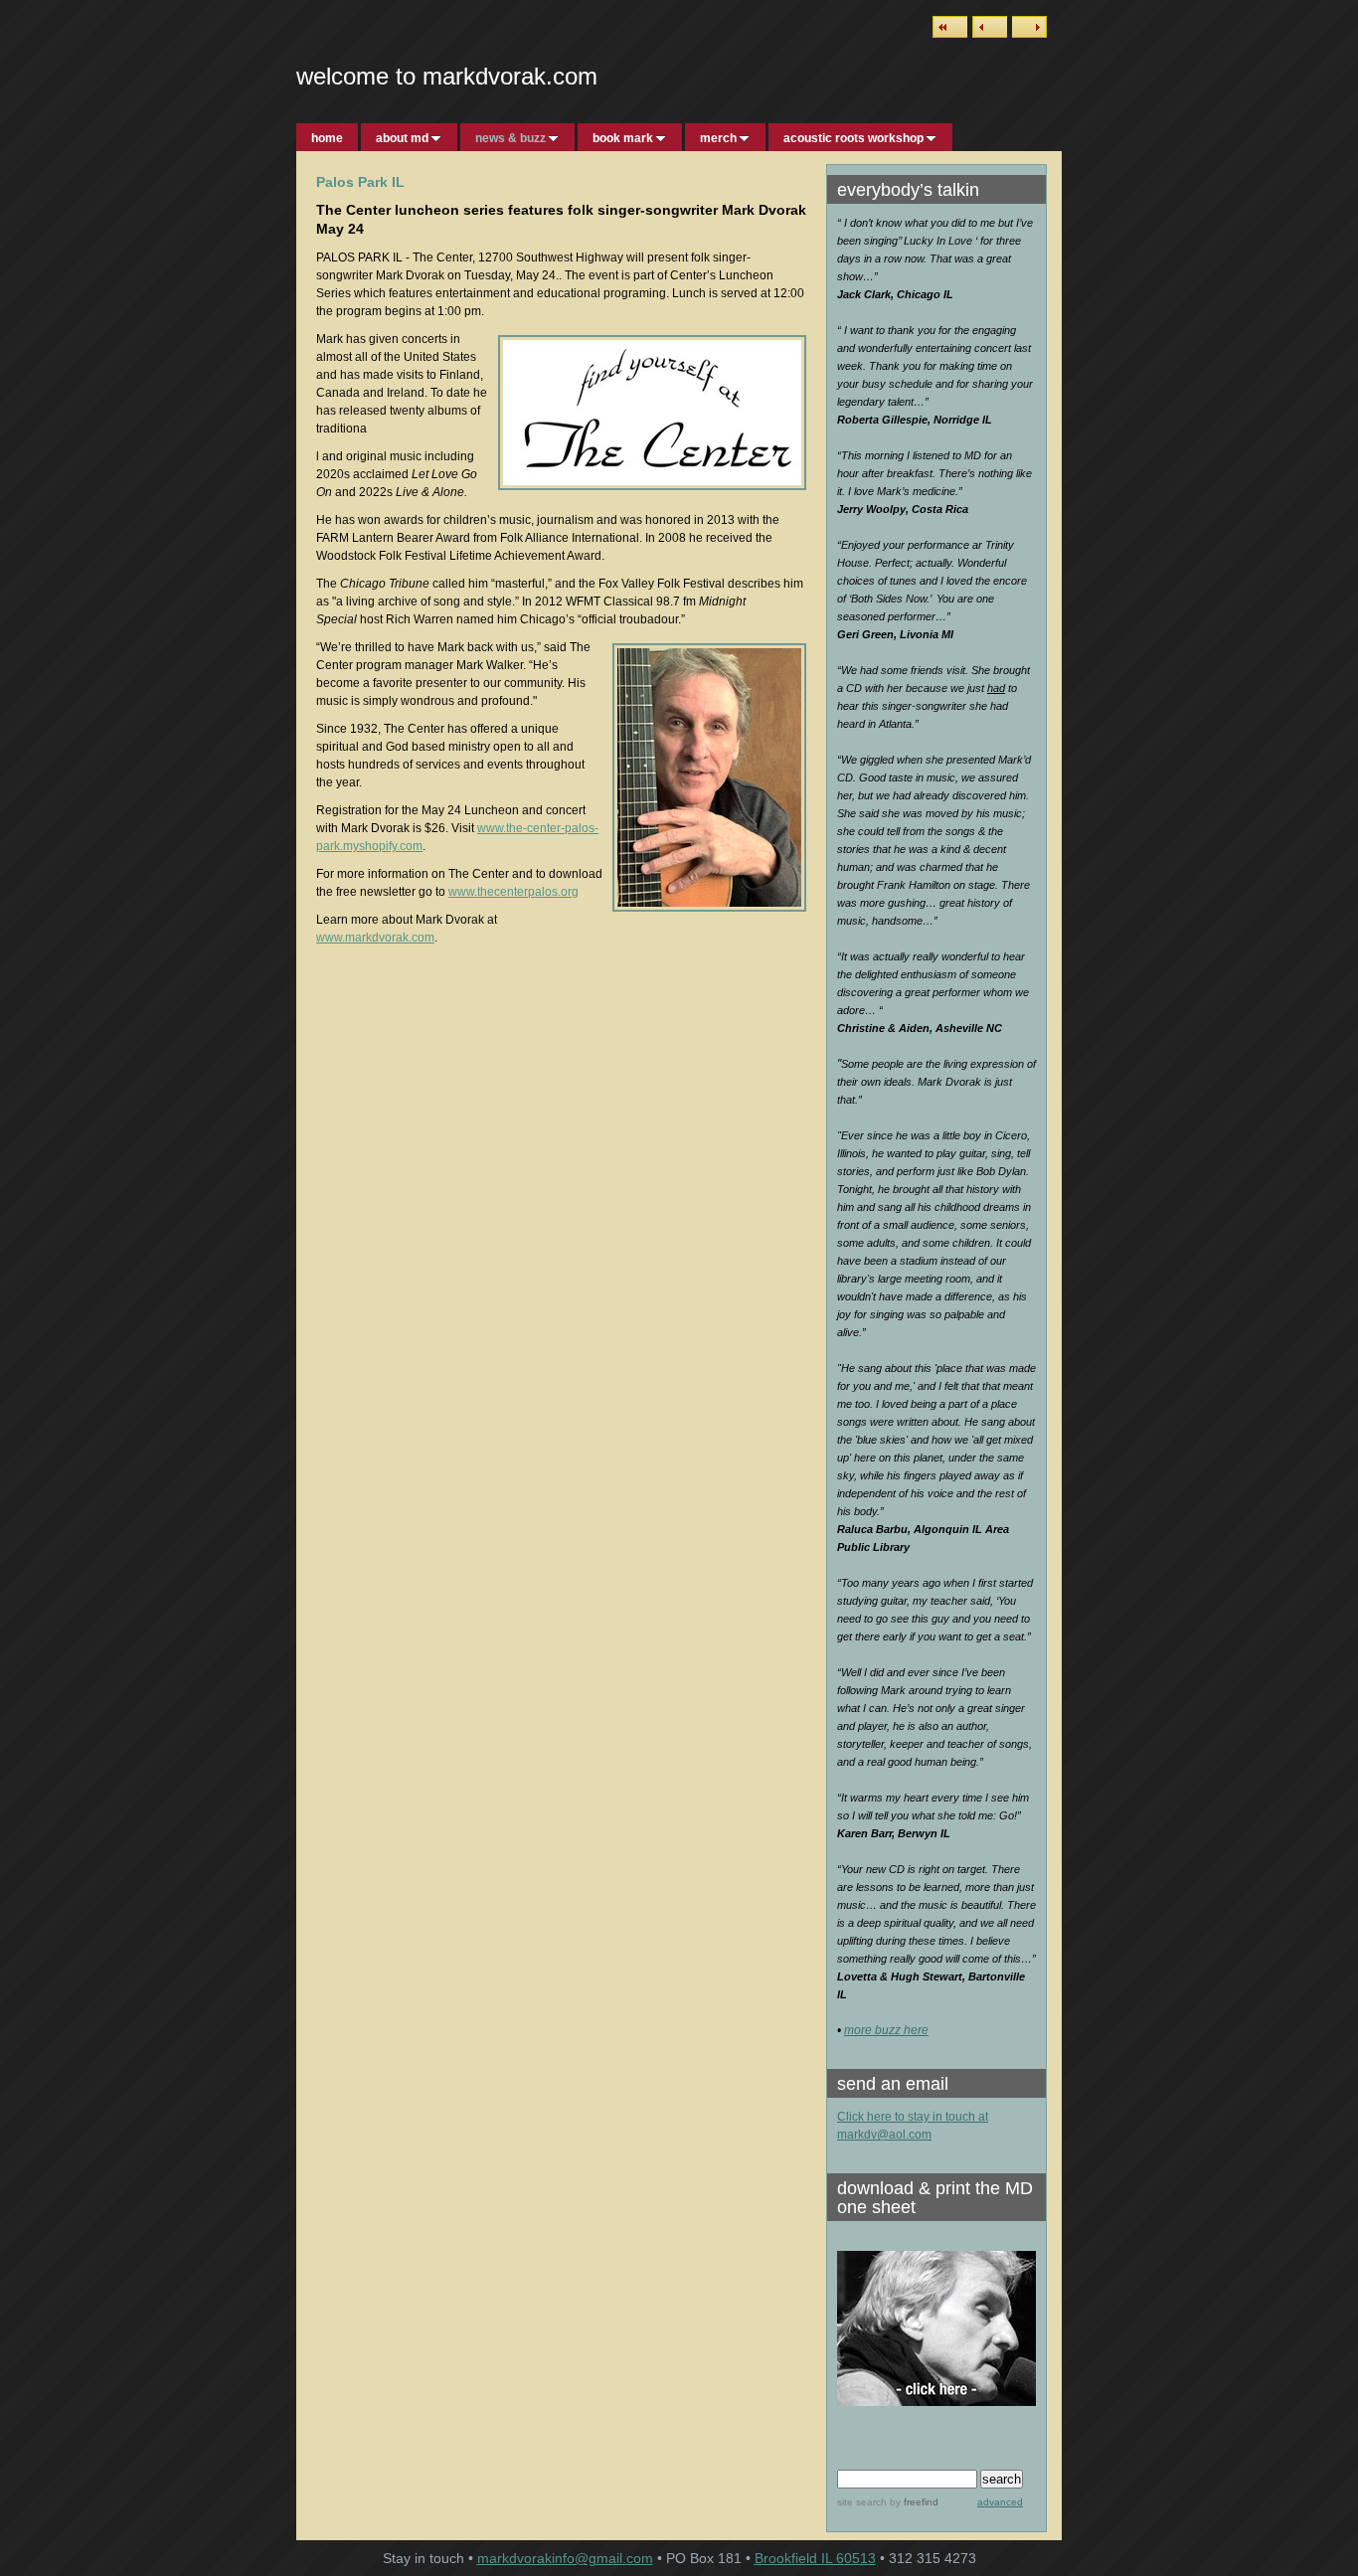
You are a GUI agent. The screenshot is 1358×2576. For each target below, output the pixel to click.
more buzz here (886, 2030)
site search (862, 2502)
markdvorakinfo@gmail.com (565, 2558)
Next (1029, 27)
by (913, 2502)
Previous (990, 27)
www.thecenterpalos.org (513, 892)
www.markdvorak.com (375, 938)
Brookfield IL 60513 (815, 2558)
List (950, 27)
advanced (1000, 2502)
